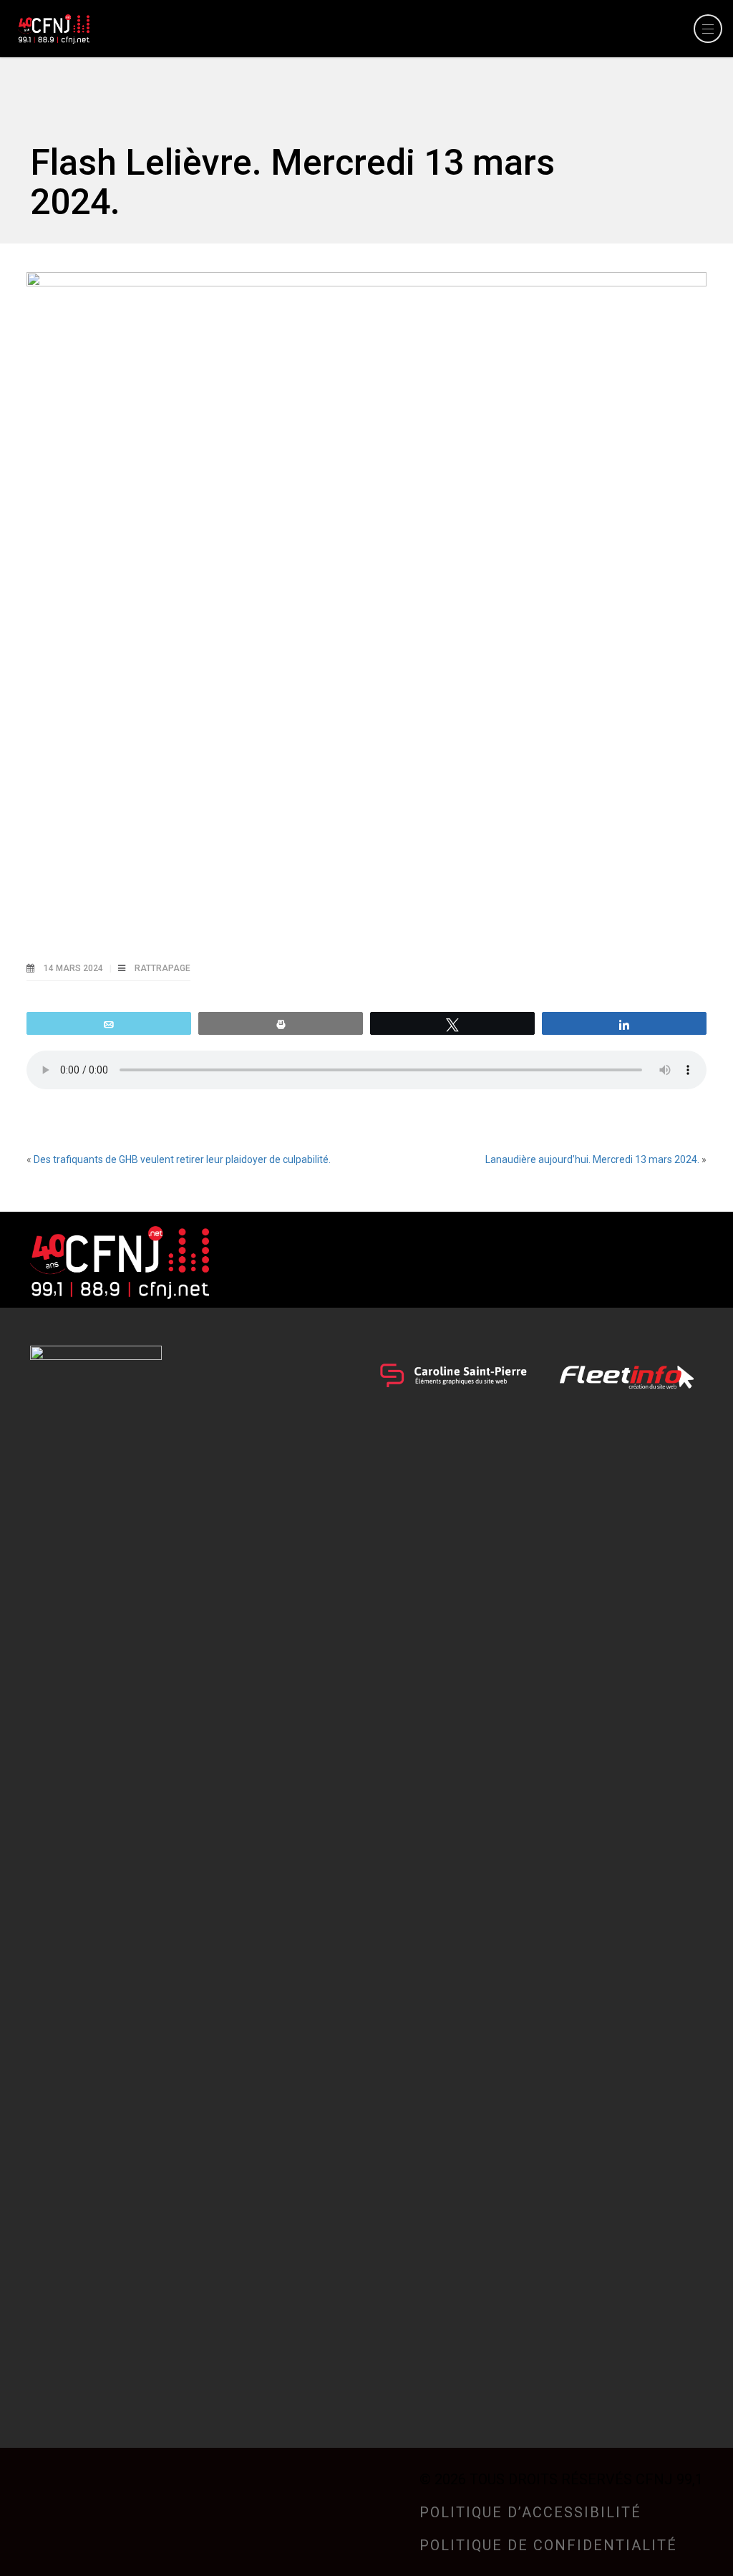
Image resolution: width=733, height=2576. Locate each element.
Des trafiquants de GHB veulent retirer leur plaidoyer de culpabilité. (182, 1159)
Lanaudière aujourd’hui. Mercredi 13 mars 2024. (592, 1159)
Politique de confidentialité (548, 2545)
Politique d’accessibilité (530, 2512)
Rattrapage (162, 968)
